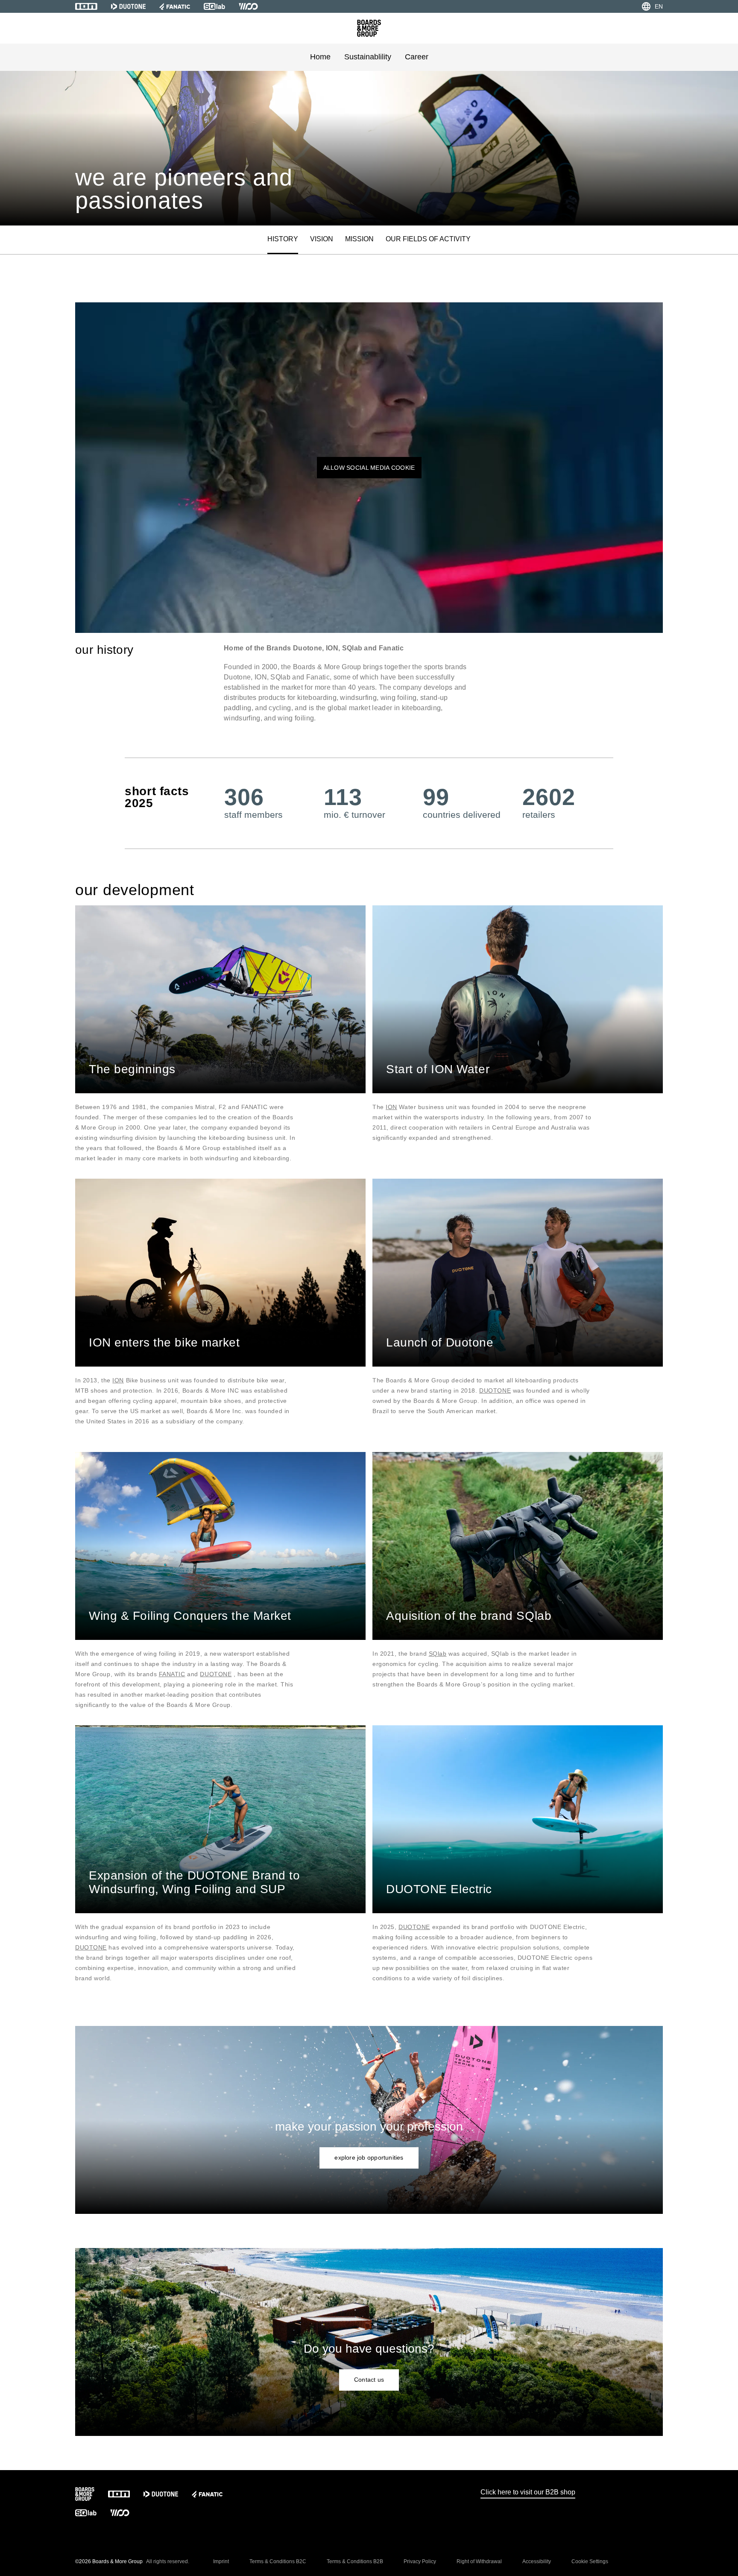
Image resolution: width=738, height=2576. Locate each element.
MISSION (359, 239)
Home (320, 57)
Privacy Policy (420, 2561)
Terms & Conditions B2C (278, 2561)
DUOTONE (495, 1390)
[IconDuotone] (128, 6)
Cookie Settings (590, 2561)
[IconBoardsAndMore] (369, 28)
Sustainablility (368, 57)
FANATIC (172, 1674)
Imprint (221, 2561)
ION (391, 1107)
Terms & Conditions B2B (355, 2561)
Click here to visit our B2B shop (528, 2492)
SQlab (438, 1654)
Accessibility (537, 2561)
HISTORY (283, 239)
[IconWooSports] (248, 6)
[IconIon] (86, 6)
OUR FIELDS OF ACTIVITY (428, 239)
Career (417, 57)
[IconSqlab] (214, 6)
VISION (322, 239)
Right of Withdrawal (479, 2561)
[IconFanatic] (175, 6)
